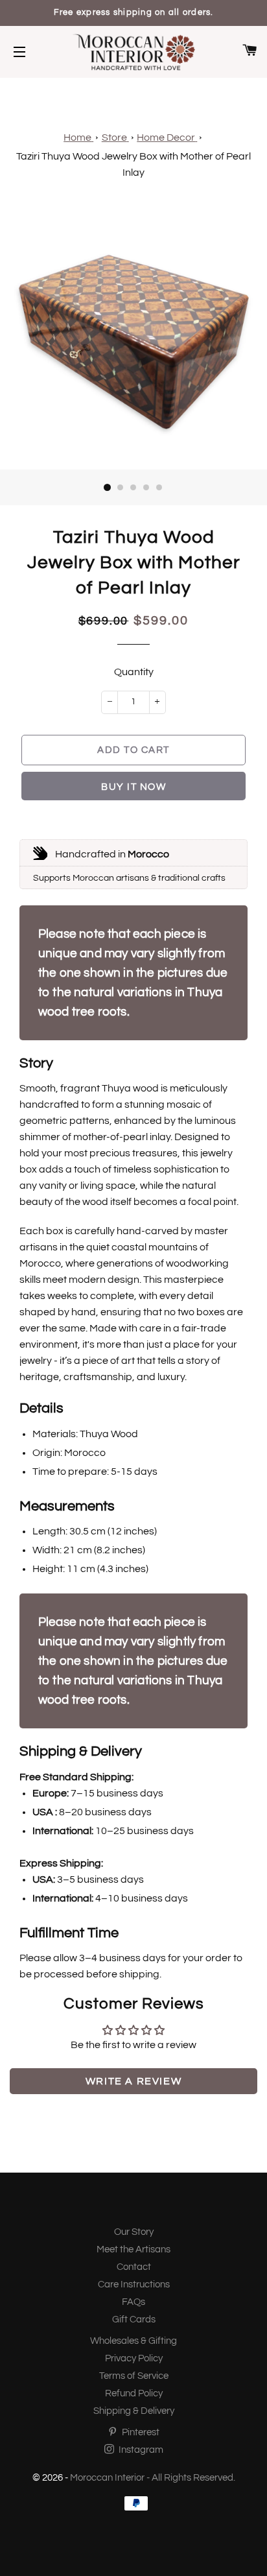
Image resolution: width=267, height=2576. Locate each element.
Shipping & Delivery (134, 2411)
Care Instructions (134, 2284)
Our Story (134, 2232)
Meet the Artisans (133, 2249)
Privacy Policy (134, 2358)
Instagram (140, 2450)
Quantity (134, 672)
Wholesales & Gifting (133, 2341)
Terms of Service (134, 2376)
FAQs (133, 2302)
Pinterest (140, 2432)
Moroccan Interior (107, 2478)
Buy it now (133, 787)
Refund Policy (134, 2393)
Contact (134, 2267)
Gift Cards (134, 2320)
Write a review (133, 2081)
